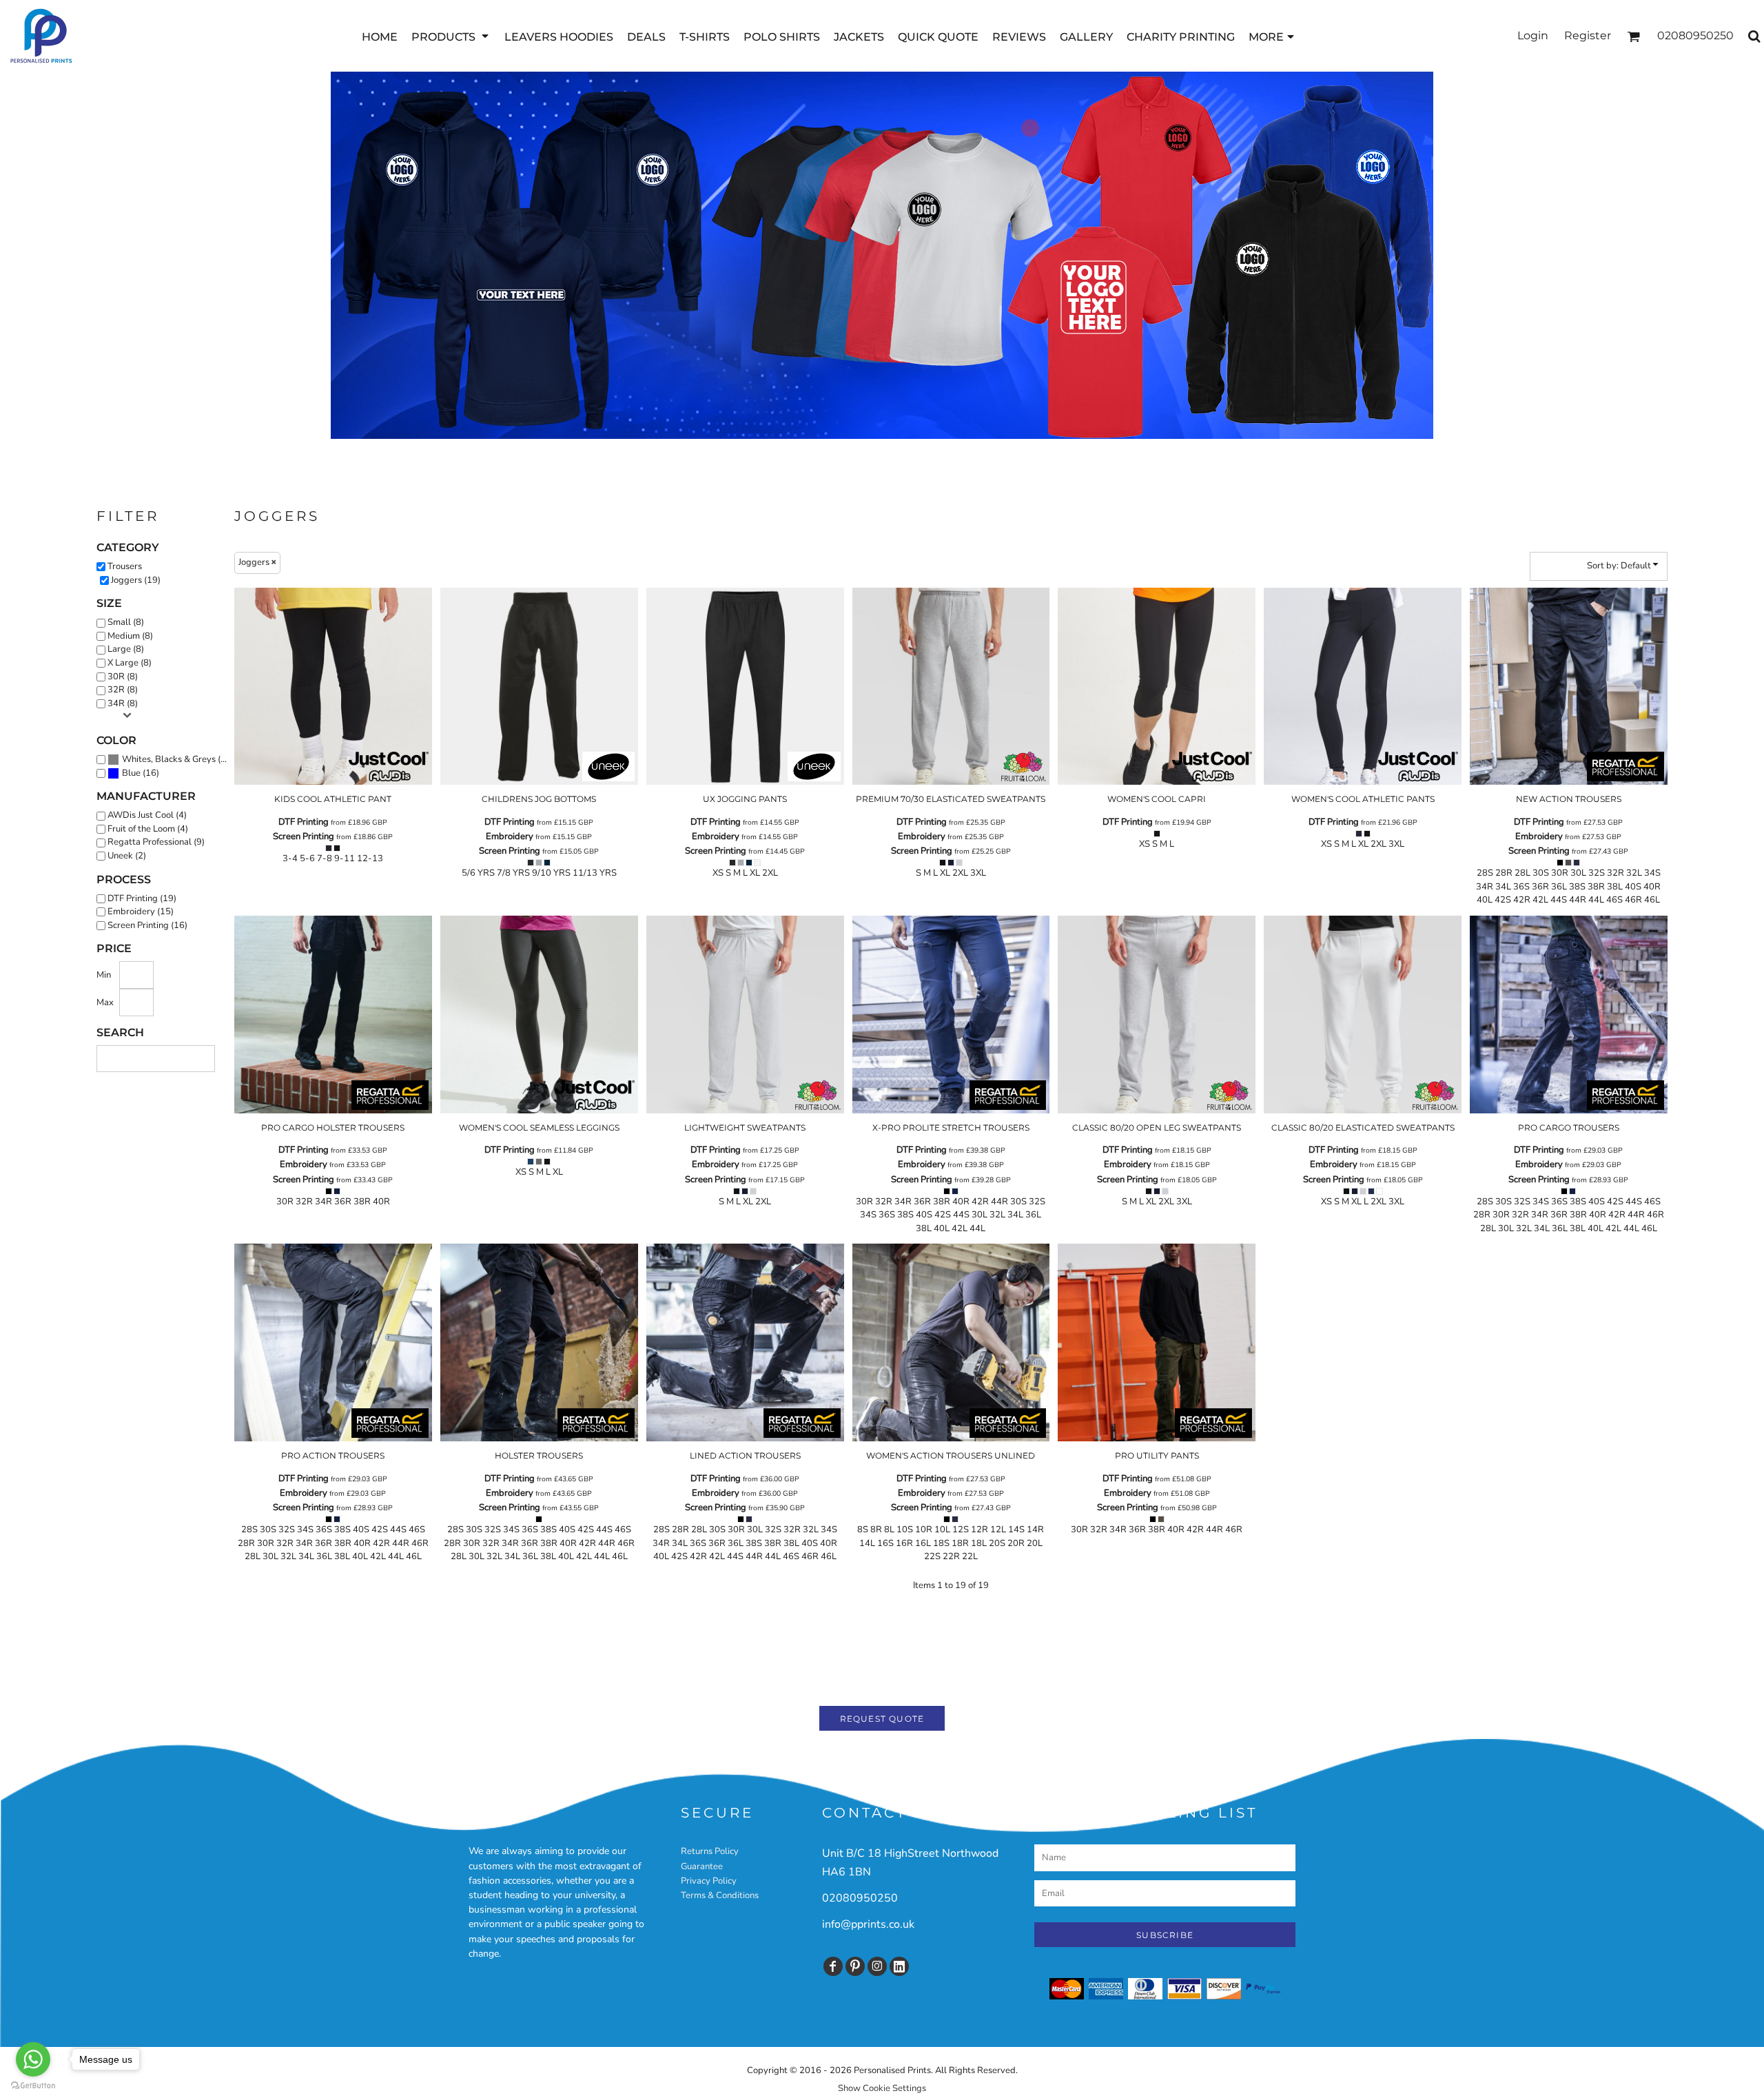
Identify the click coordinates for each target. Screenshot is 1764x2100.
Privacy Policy (709, 1881)
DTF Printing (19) (142, 898)
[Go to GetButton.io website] (33, 2086)
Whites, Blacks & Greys (169, 759)
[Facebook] (833, 1966)
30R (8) (123, 677)
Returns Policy (710, 1851)
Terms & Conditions (720, 1895)
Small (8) (126, 622)
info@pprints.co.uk (868, 1924)
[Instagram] (877, 1966)
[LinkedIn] (899, 1966)
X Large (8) (130, 663)
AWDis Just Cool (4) (147, 815)
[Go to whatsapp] (33, 2059)
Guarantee (702, 1866)
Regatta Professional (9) (156, 842)
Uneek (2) (127, 856)
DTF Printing (304, 822)
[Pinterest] (855, 1966)
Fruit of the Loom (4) (148, 829)
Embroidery (510, 836)
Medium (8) (130, 636)
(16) (141, 773)
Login (1533, 35)
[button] (451, 36)
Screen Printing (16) (147, 925)
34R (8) (123, 703)
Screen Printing (304, 836)
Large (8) (126, 649)
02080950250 (860, 1898)
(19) (178, 759)
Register (1588, 35)
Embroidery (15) (141, 912)
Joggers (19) (136, 580)
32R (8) (123, 690)
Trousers (125, 566)
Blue (131, 773)
